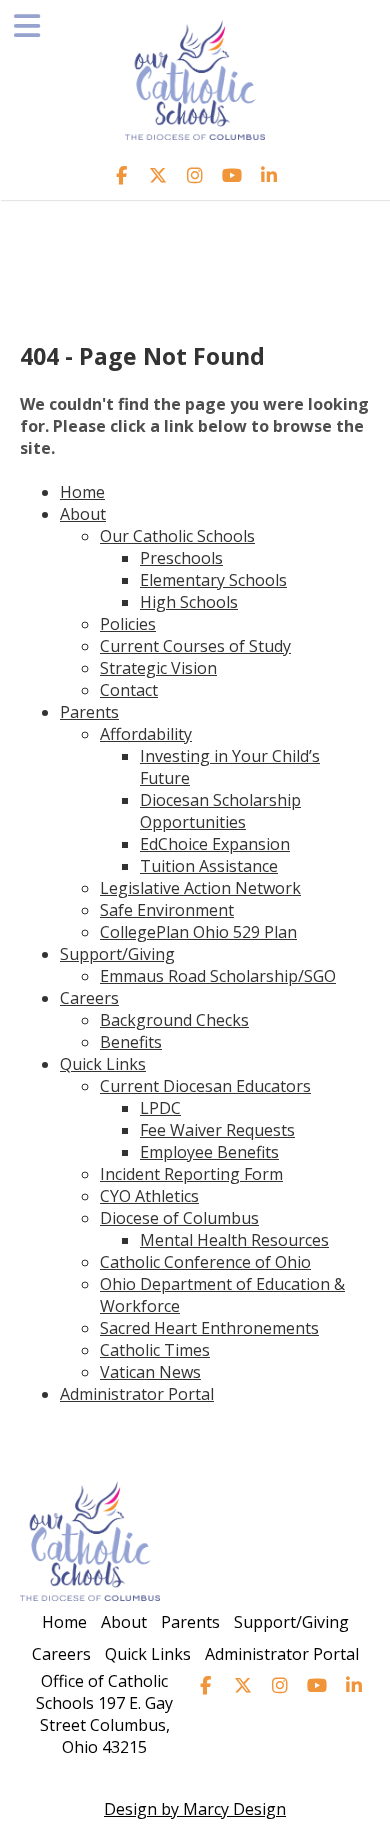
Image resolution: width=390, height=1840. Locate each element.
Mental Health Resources (234, 1240)
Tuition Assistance (209, 866)
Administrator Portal (137, 1394)
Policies (128, 624)
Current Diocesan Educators (205, 1086)
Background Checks (174, 1020)
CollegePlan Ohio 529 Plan (198, 932)
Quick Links (103, 1064)
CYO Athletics (149, 1196)
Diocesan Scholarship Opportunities (220, 811)
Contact (129, 690)
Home (82, 492)
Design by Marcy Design (195, 1809)
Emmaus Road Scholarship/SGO (218, 976)
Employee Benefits (209, 1152)
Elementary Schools (213, 580)
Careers (89, 998)
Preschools (181, 558)
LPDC (160, 1108)
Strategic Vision (158, 668)
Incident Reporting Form (191, 1174)
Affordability (146, 734)
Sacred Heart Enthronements (209, 1328)
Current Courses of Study (195, 646)
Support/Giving (117, 954)
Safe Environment (167, 910)
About (83, 514)
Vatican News (150, 1372)
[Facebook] (121, 175)
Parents (89, 712)
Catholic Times (155, 1350)
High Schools (189, 602)
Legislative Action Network (200, 888)
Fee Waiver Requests (217, 1130)
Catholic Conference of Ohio (205, 1262)
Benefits (131, 1042)
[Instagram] (195, 175)
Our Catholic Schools (177, 536)
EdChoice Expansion (215, 844)
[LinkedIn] (269, 175)
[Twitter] (158, 175)
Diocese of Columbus (179, 1218)
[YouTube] (232, 175)
